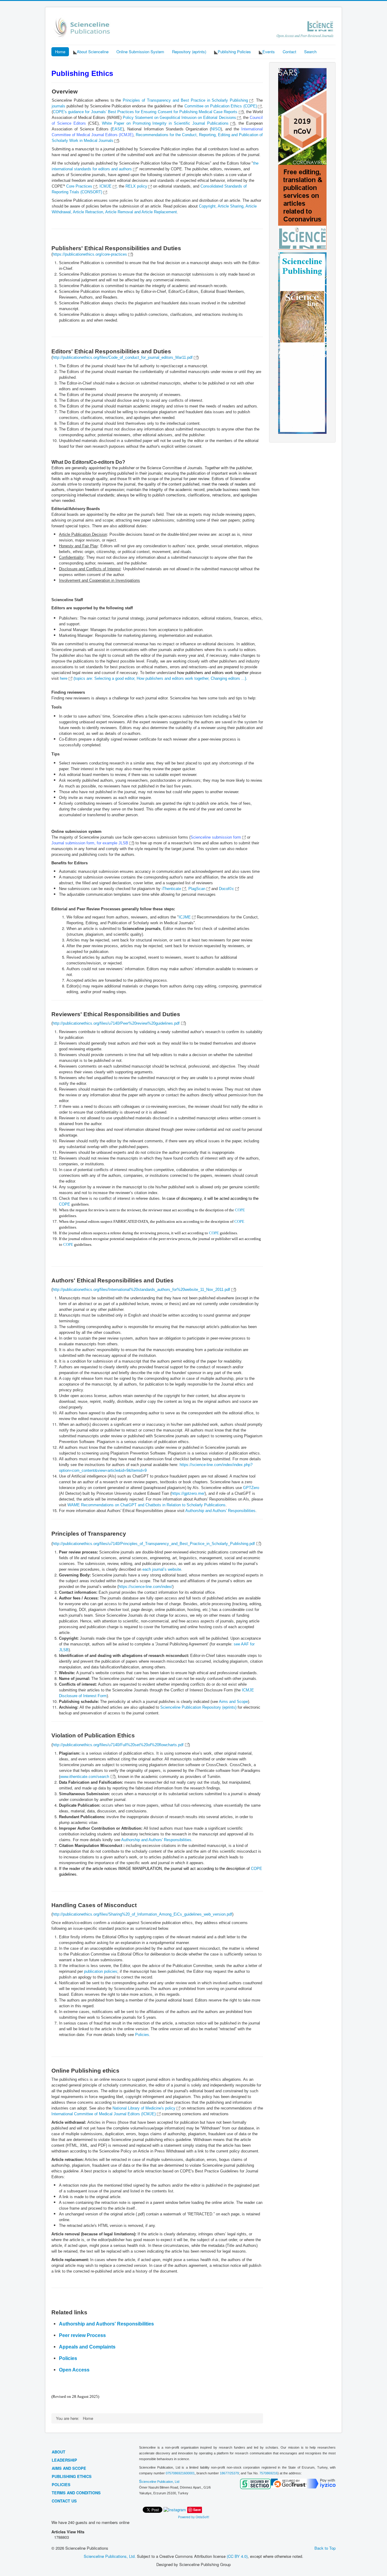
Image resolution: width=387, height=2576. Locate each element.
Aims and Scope (233, 1702)
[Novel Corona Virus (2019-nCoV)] (302, 158)
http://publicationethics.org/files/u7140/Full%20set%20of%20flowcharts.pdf (118, 1745)
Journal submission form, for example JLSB (90, 843)
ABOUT (59, 2452)
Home (60, 52)
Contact (289, 52)
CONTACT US (64, 2501)
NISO (216, 129)
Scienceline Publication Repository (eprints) (198, 1707)
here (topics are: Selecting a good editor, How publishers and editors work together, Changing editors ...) (153, 678)
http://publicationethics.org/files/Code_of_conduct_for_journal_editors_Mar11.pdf (123, 357)
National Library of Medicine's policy (145, 2108)
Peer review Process (82, 2335)
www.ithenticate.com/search (85, 1777)
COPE (65, 1204)
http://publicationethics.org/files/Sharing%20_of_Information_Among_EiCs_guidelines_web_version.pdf (142, 1914)
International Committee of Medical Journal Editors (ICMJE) (104, 2114)
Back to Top (325, 2548)
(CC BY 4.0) (237, 2556)
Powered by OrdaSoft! (194, 2517)
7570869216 (268, 2473)
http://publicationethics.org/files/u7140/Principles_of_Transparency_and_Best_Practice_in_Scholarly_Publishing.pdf (154, 1544)
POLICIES (61, 2484)
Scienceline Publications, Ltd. (110, 2556)
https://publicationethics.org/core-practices (90, 254)
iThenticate (171, 889)
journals (59, 106)
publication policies (101, 1971)
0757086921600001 (180, 2473)
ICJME (185, 917)
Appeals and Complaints (87, 2347)
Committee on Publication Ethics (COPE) (221, 106)
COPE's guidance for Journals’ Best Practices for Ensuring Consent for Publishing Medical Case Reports (146, 112)
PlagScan (197, 889)
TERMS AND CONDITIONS (76, 2493)
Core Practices (80, 186)
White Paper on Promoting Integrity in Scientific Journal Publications (165, 123)
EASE (117, 129)
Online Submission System (140, 52)
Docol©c (227, 889)
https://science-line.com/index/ (145, 1587)
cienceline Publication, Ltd (161, 2482)
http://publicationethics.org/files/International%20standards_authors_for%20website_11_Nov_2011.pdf (141, 1290)
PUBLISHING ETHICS (72, 2476)
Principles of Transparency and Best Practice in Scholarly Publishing (185, 100)
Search (310, 52)
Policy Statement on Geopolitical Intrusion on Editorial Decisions (179, 118)
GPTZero (251, 1488)
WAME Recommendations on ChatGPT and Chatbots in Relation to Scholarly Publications (146, 1505)
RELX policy (136, 186)
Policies (142, 2035)
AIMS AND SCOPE (69, 2468)
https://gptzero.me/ (188, 1493)
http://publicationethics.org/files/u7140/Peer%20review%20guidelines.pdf (116, 1023)
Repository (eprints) (189, 52)
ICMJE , (109, 186)
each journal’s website (162, 1569)
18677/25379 (229, 2473)
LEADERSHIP (64, 2460)
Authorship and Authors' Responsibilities (220, 1511)
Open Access (75, 2370)
